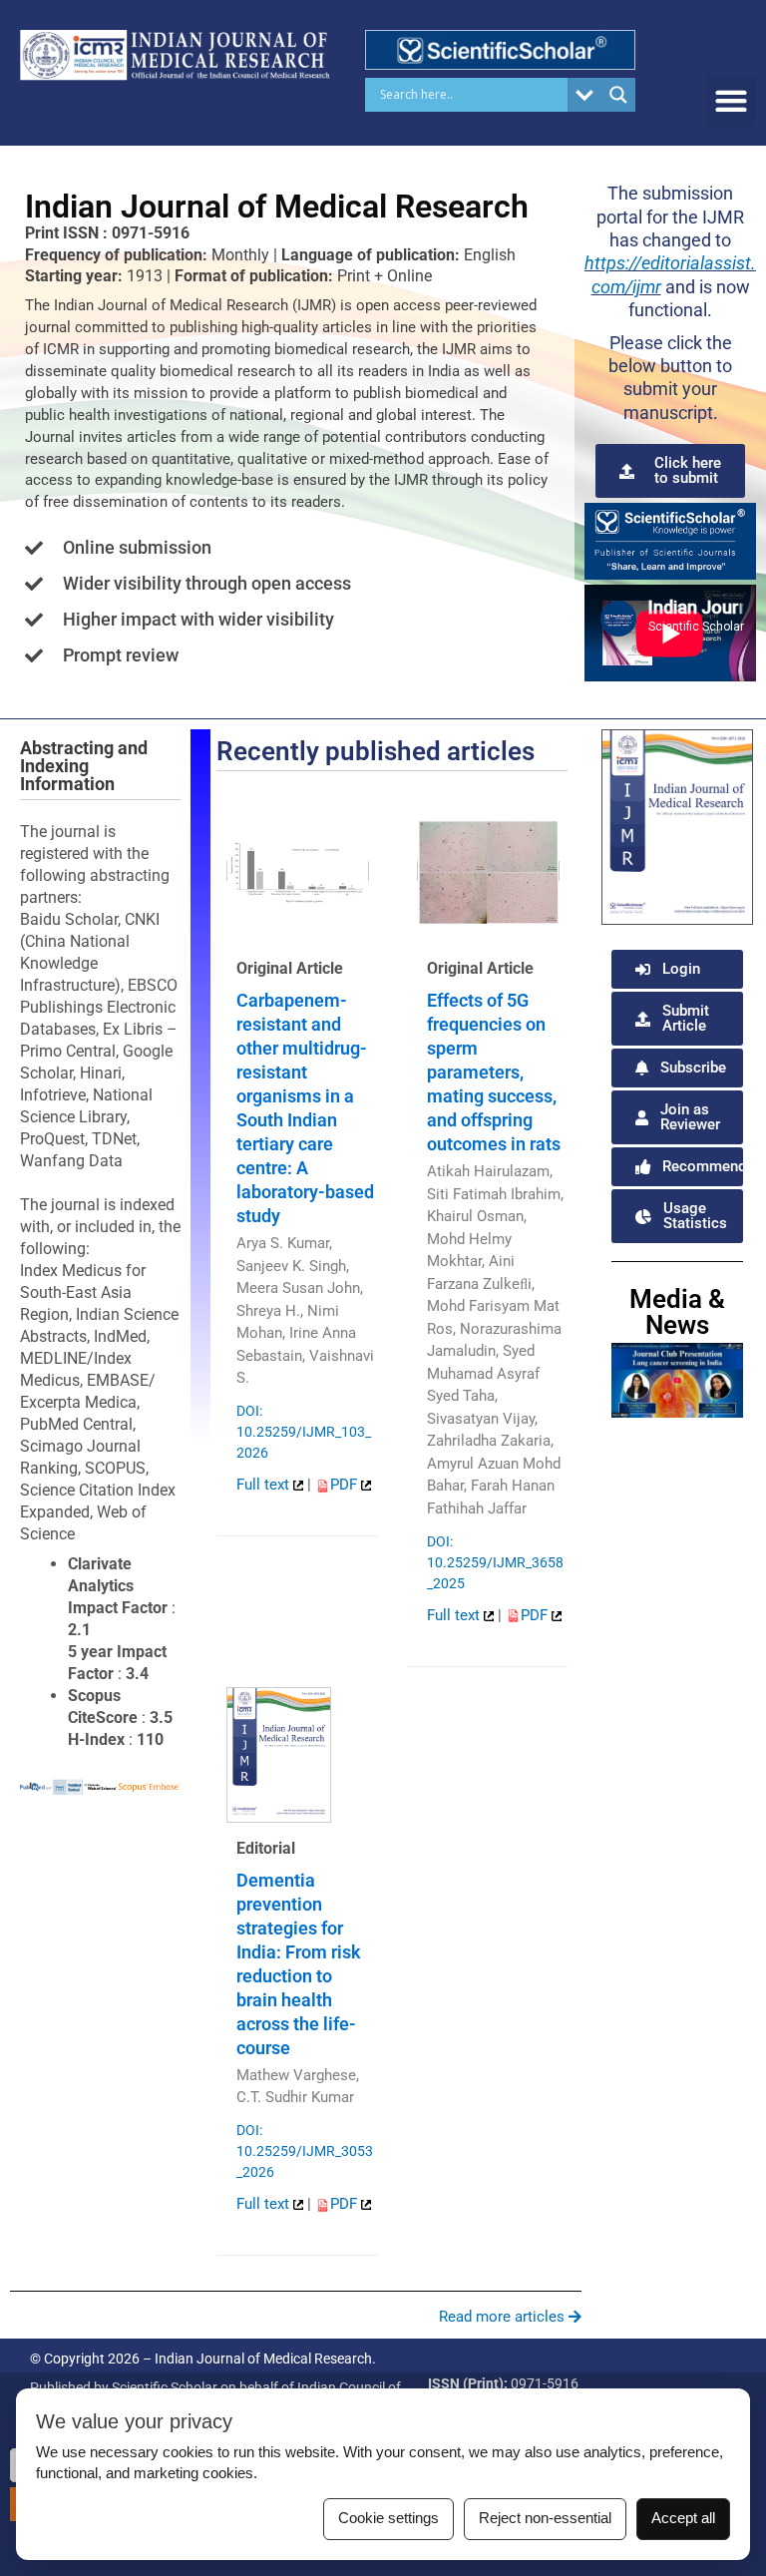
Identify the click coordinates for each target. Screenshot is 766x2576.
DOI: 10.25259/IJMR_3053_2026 (305, 2151)
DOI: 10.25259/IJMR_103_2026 (304, 1432)
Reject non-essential (545, 2518)
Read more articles (504, 2317)
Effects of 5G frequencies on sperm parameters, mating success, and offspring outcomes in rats (494, 1072)
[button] (731, 101)
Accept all (683, 2518)
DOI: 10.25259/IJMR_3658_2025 (495, 1562)
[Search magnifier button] (618, 95)
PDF (346, 1485)
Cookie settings (388, 2518)
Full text (265, 1485)
